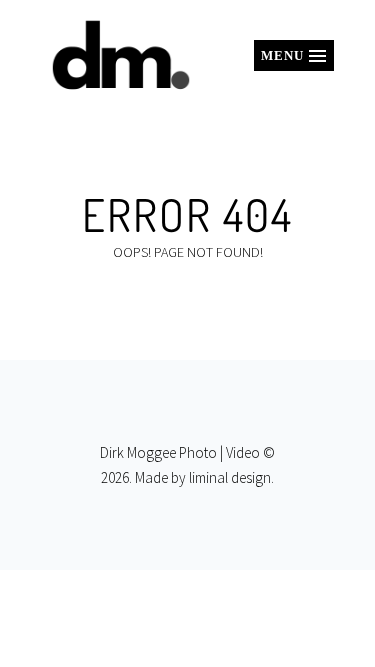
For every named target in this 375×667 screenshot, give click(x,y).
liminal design (230, 477)
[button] (294, 55)
